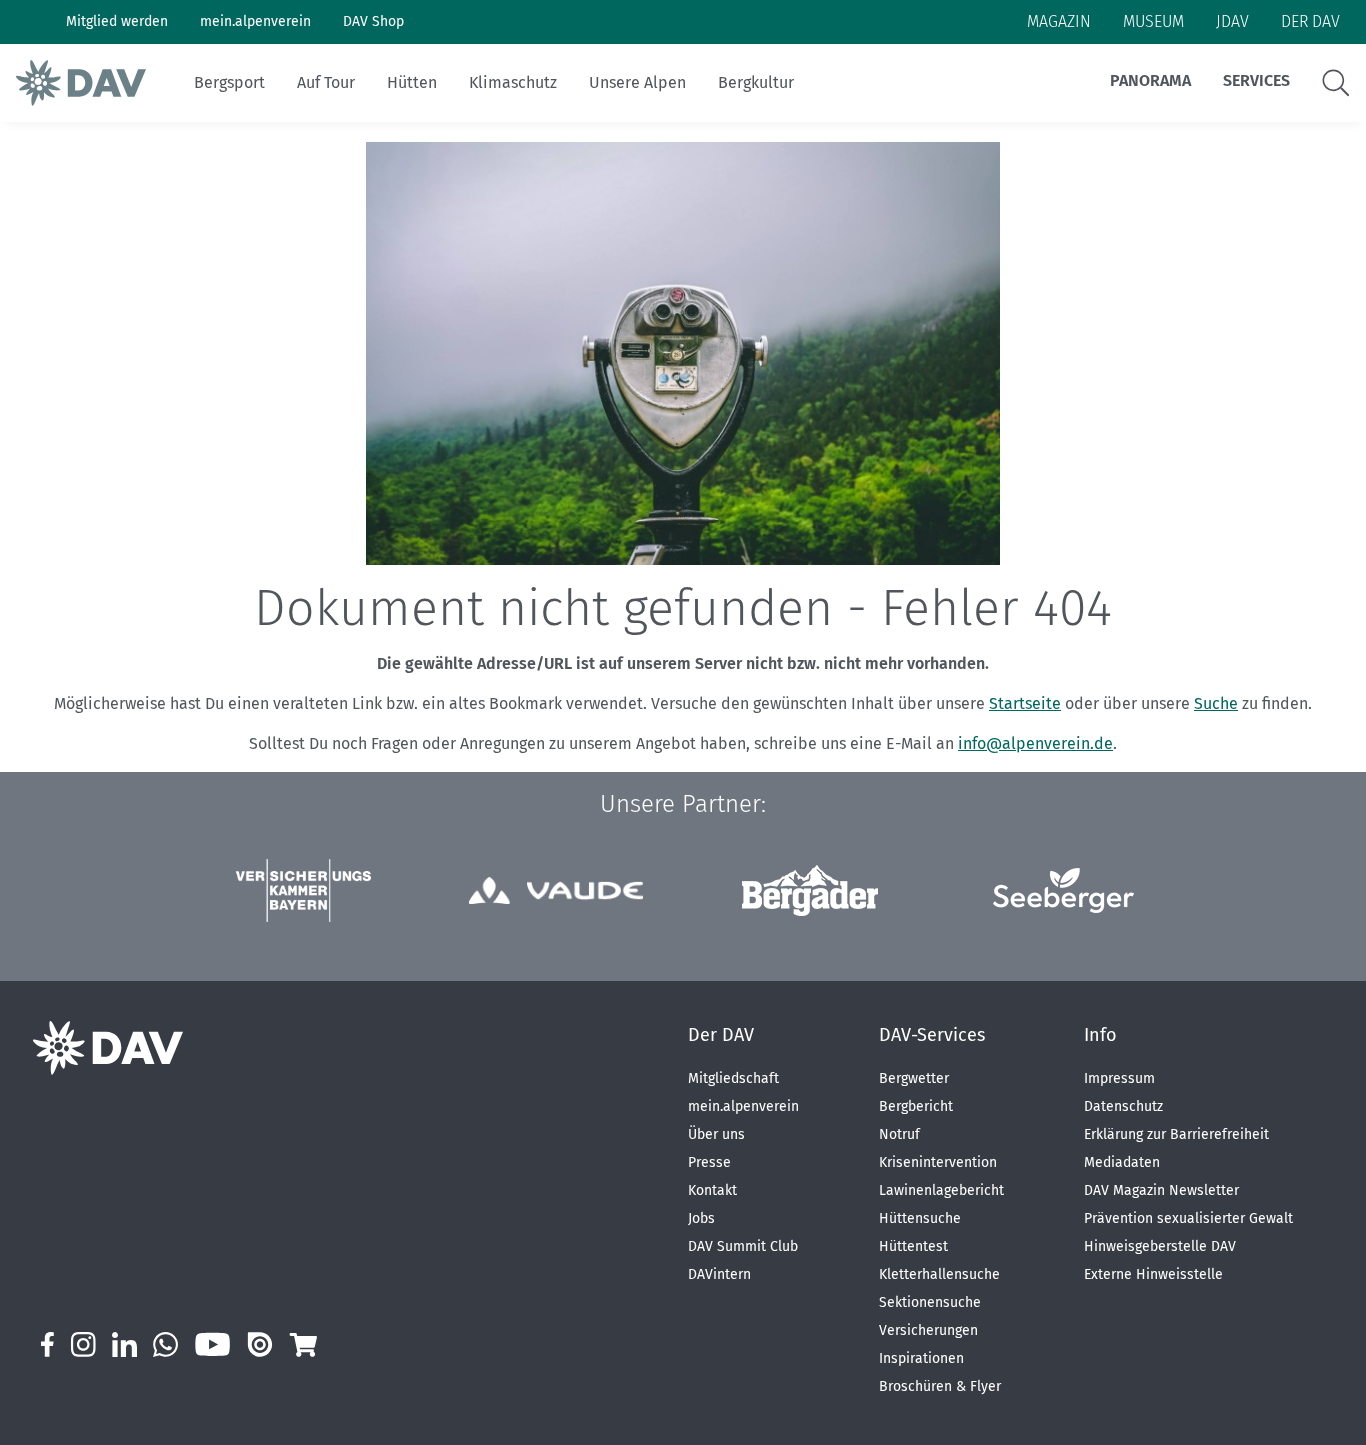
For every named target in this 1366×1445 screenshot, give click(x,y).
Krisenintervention (938, 1162)
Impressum (1119, 1078)
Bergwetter (914, 1078)
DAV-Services (932, 1035)
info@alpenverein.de (1035, 743)
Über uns (716, 1134)
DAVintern (719, 1274)
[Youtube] (212, 1344)
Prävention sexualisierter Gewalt (1188, 1218)
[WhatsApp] (165, 1344)
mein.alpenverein (743, 1106)
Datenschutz (1123, 1106)
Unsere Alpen (637, 82)
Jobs (701, 1218)
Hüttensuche (920, 1218)
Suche (1216, 703)
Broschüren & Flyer (940, 1386)
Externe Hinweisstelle (1153, 1274)
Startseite (1025, 703)
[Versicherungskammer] (303, 891)
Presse (709, 1162)
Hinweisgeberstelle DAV (1160, 1246)
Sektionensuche (930, 1302)
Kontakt (712, 1190)
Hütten (412, 82)
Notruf (899, 1134)
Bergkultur (756, 82)
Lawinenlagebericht (941, 1190)
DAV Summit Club (743, 1246)
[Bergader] (810, 890)
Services (1256, 80)
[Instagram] (83, 1344)
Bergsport (229, 82)
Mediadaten (1122, 1162)
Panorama (1150, 80)
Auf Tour (326, 82)
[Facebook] (47, 1344)
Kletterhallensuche (939, 1274)
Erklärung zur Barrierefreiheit (1176, 1134)
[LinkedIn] (124, 1344)
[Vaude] (556, 890)
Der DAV (721, 1035)
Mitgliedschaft (733, 1078)
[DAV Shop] (302, 1344)
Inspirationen (921, 1358)
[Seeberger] (1063, 890)
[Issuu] (260, 1344)
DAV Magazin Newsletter (1161, 1190)
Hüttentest (913, 1246)
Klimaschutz (513, 82)
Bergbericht (916, 1106)
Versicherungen (928, 1330)
